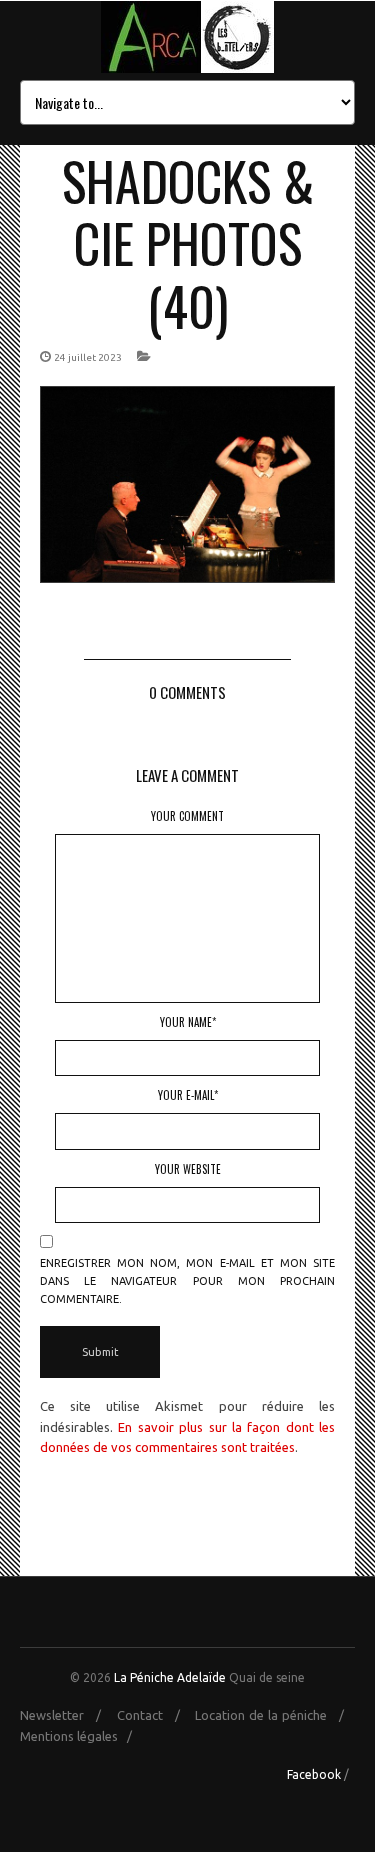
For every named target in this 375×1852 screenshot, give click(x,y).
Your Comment (187, 816)
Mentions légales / (80, 1736)
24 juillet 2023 (88, 357)
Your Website (188, 1169)
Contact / (154, 1715)
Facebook (314, 1774)
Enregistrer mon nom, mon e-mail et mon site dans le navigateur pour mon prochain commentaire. (187, 1281)
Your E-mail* (188, 1095)
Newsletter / (66, 1715)
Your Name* (188, 1022)
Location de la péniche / (275, 1715)
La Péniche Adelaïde (170, 1677)
